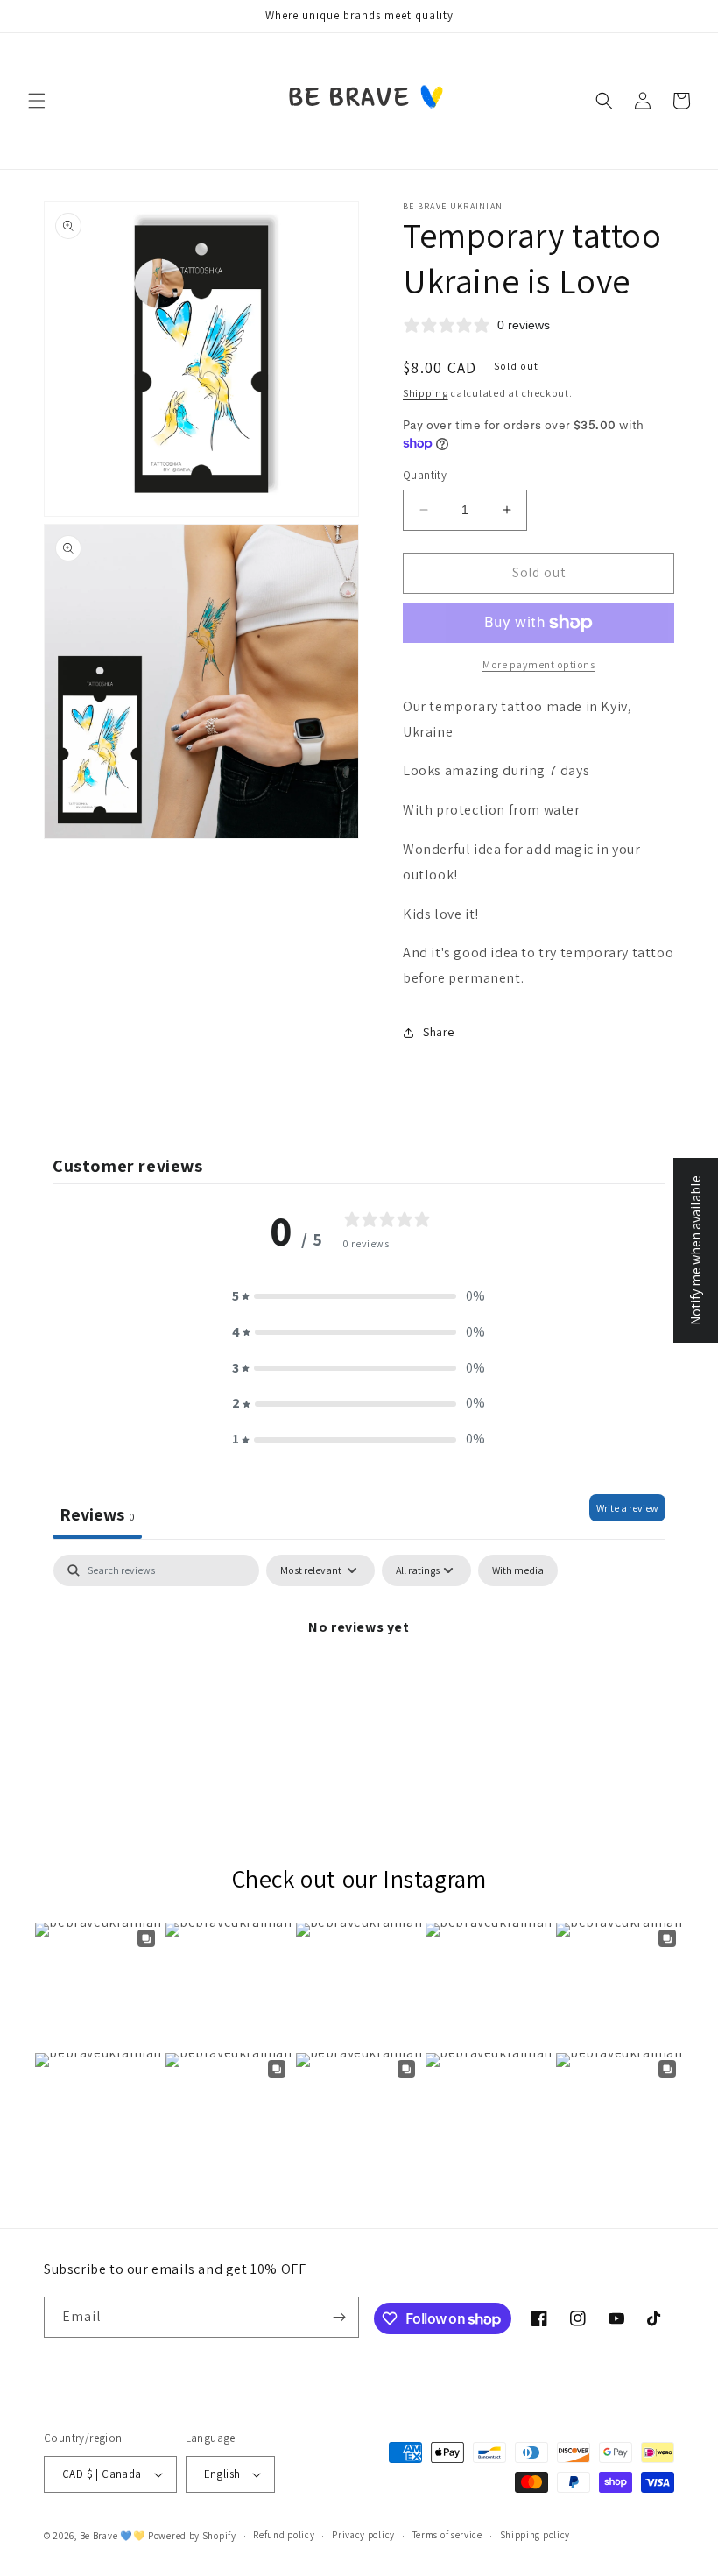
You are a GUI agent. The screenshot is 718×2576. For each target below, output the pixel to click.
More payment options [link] (538, 664)
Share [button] (439, 1032)
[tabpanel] (359, 1687)
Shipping (426, 393)
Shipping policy (535, 2535)
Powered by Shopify (192, 2536)
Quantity (425, 475)
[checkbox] (518, 1570)
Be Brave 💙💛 (113, 2536)
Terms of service (447, 2535)
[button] (37, 101)
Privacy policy (363, 2535)
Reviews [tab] (97, 1514)
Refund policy (284, 2535)
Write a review (627, 1508)
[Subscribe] (339, 2317)
